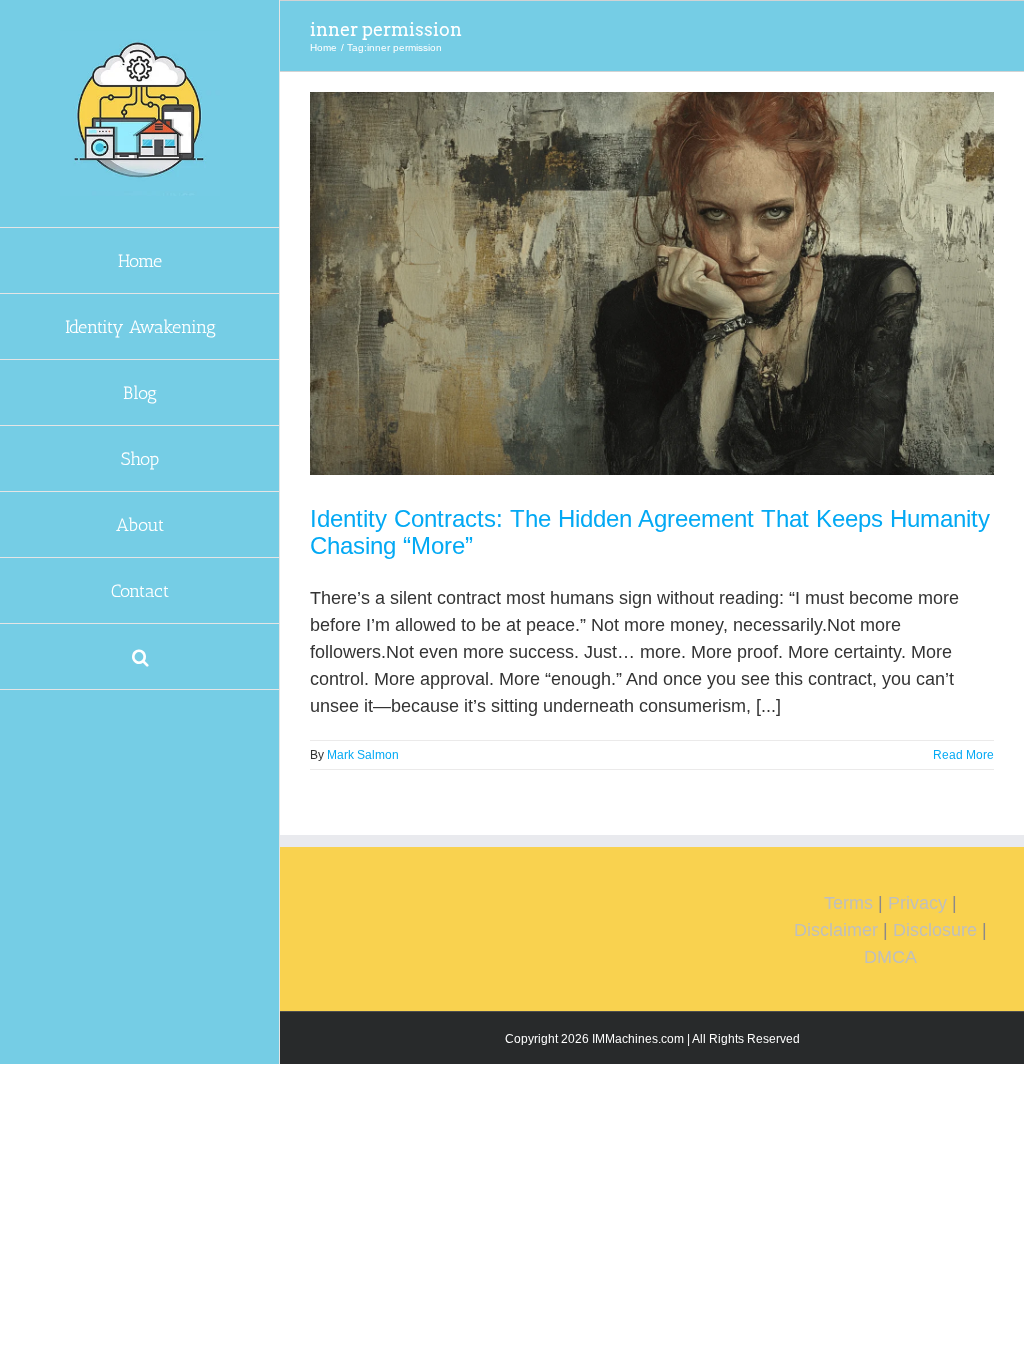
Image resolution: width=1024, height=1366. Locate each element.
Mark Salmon (363, 755)
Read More (963, 755)
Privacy (917, 903)
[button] (140, 657)
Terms (848, 903)
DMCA (890, 957)
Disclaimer (836, 930)
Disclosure (935, 930)
